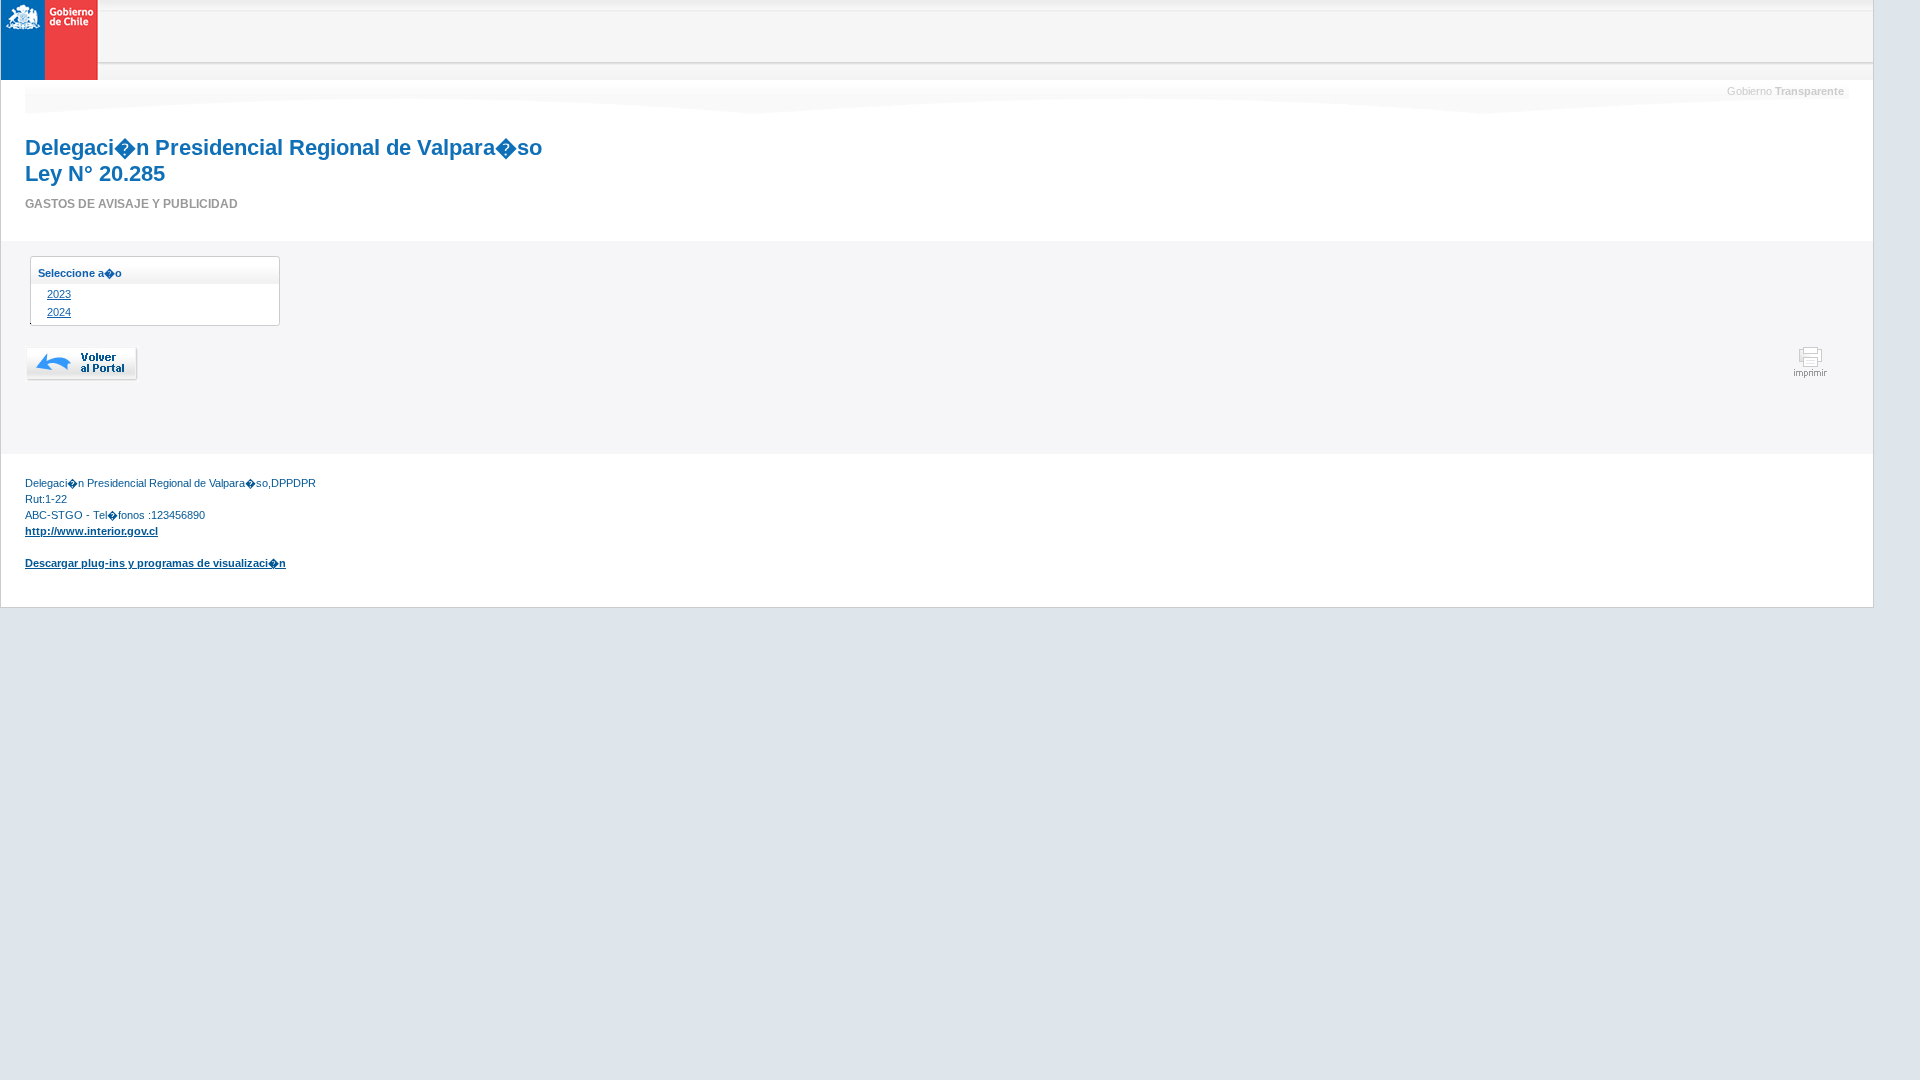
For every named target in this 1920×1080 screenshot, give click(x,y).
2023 (59, 294)
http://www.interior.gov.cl (91, 531)
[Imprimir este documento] (1810, 375)
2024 (59, 312)
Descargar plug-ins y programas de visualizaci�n (155, 563)
